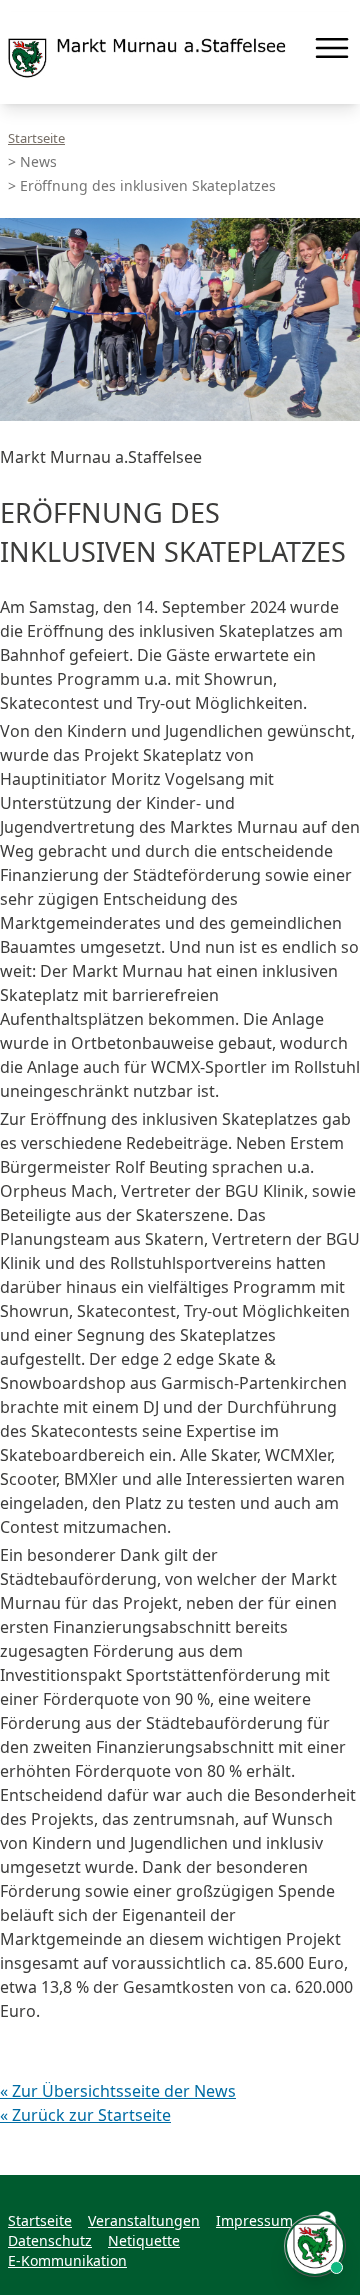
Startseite (36, 138)
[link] (147, 58)
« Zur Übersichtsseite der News (118, 2091)
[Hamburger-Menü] (332, 48)
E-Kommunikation (67, 2260)
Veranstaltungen (144, 2220)
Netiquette (144, 2240)
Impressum (254, 2220)
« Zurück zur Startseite (85, 2115)
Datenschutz (50, 2240)
